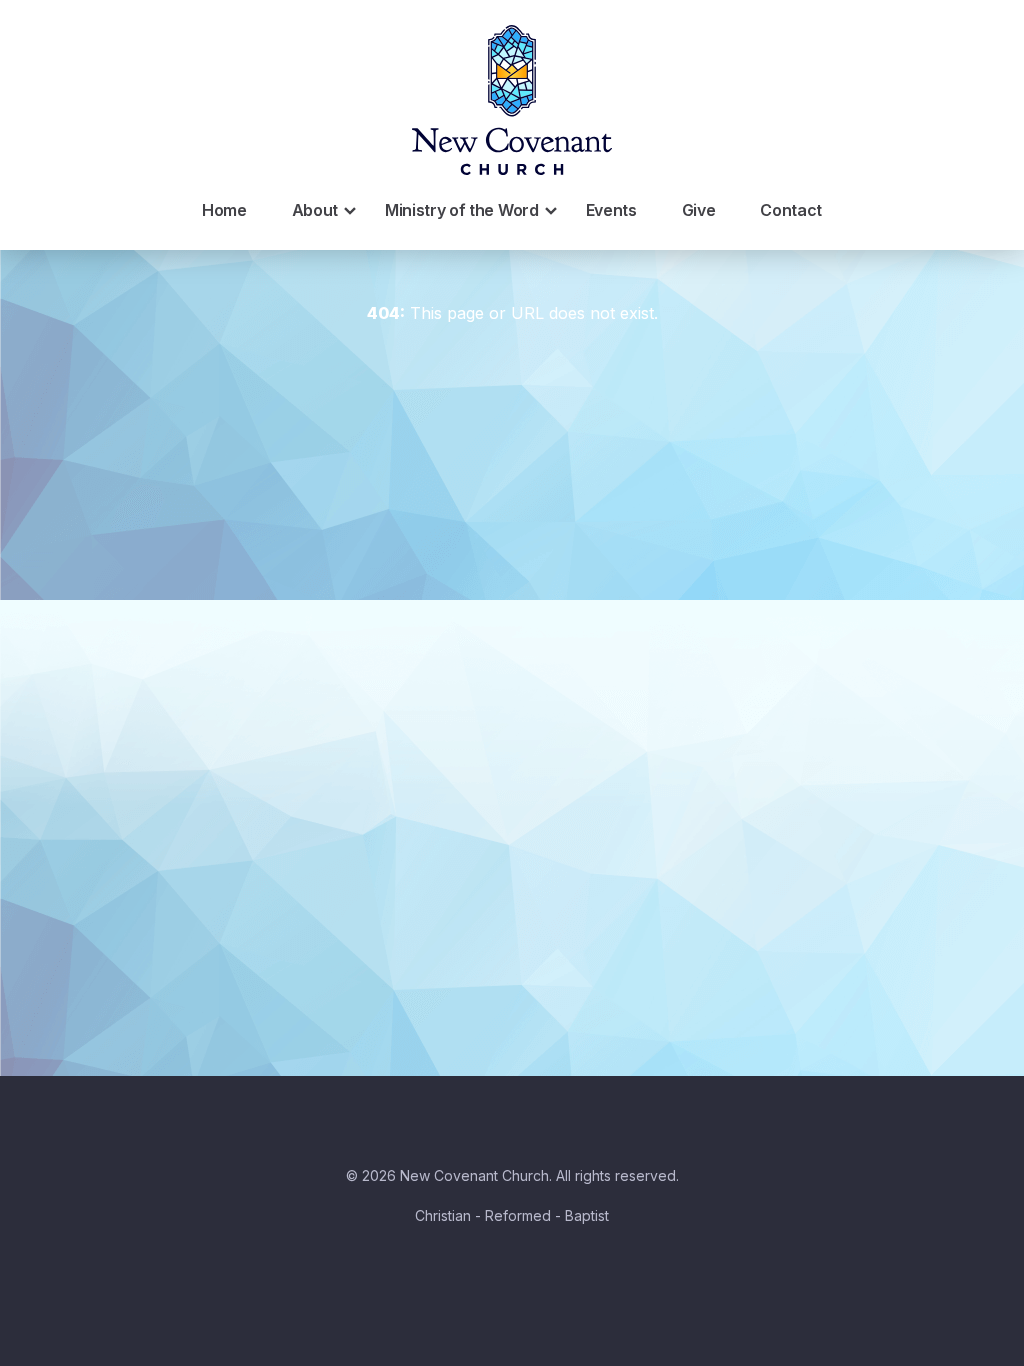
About (315, 210)
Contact (791, 210)
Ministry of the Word (462, 210)
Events (611, 210)
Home (224, 210)
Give (699, 210)
